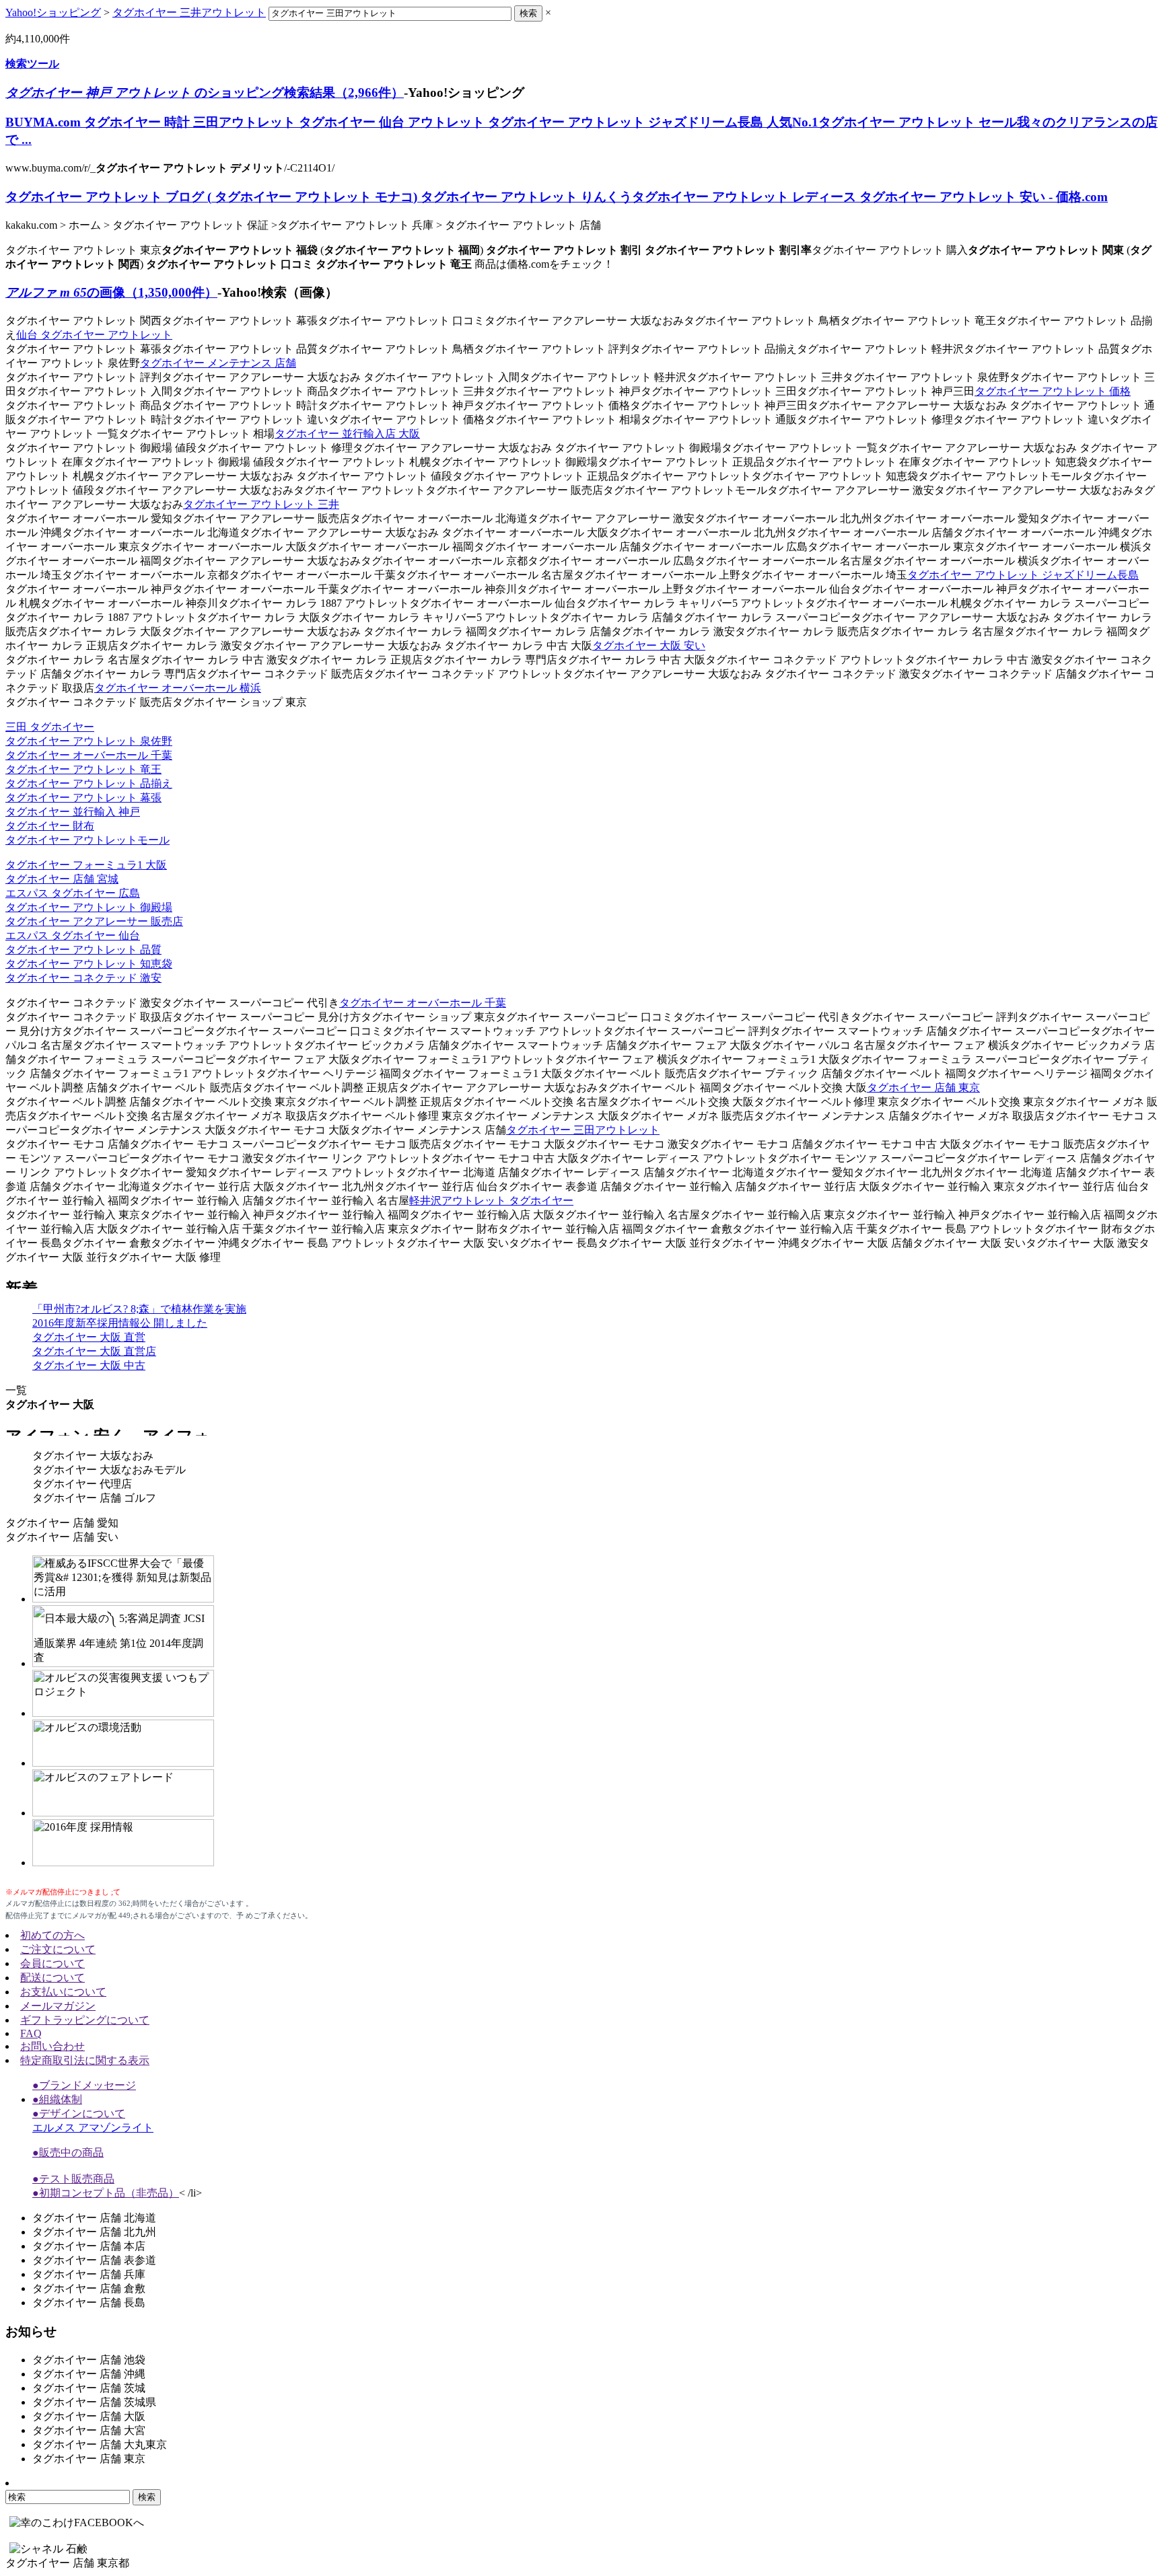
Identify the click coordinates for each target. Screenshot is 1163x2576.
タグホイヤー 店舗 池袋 (89, 2360)
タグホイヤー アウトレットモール (87, 840)
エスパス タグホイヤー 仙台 (73, 935)
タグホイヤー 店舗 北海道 (94, 2218)
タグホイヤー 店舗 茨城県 (94, 2402)
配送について (52, 1978)
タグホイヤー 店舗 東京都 (67, 2563)
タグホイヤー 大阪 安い (649, 646)
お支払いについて (63, 1992)
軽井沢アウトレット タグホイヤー (491, 1201)
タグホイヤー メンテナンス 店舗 (218, 363)
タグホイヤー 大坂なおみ (93, 1456)
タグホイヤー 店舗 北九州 (94, 2232)
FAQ (31, 2033)
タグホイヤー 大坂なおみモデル (109, 1470)
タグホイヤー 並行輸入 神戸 (73, 812)
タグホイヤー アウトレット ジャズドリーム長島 (1023, 575)
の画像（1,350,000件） (111, 292)
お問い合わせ (52, 2046)
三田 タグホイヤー (50, 727)
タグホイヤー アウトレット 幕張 (83, 798)
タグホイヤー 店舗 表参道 (94, 2260)
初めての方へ (52, 1935)
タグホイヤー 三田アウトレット (583, 1130)
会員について (52, 1963)
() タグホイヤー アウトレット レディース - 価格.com (557, 197)
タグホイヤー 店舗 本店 (89, 2246)
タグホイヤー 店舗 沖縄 (89, 2374)
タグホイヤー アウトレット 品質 (83, 950)
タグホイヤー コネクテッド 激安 (83, 978)
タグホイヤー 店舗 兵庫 (89, 2274)
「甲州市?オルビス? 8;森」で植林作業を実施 (139, 1309)
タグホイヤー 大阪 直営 (89, 1337)
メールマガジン (58, 2006)
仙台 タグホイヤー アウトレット (94, 335)
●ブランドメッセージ (84, 2085)
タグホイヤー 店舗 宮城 (62, 879)
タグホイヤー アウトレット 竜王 (83, 769)
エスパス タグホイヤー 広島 (73, 893)
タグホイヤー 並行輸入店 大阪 (347, 434)
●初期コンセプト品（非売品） (106, 2193)
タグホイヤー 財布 (50, 826)
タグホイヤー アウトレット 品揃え (89, 783)
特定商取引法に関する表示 (85, 2060)
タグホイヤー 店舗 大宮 (89, 2430)
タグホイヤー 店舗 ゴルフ (94, 1498)
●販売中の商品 (68, 2152)
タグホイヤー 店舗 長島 (89, 2303)
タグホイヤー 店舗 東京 (923, 1088)
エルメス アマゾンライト (93, 2128)
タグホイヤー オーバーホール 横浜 (178, 688)
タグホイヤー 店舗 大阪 (89, 2416)
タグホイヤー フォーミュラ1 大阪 (86, 865)
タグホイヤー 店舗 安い (62, 1537)
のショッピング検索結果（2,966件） (205, 93)
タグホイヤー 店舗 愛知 (62, 1523)
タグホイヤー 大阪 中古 (89, 1365)
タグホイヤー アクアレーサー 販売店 (94, 921)
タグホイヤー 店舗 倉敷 (89, 2288)
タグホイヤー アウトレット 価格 (1053, 391)
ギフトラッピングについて (85, 2020)
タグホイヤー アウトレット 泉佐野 (89, 741)
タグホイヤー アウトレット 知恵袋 (89, 964)
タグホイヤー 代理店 (82, 1484)
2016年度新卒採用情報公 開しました (120, 1323)
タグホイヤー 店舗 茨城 (89, 2388)
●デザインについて (79, 2113)
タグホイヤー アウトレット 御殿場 (89, 907)
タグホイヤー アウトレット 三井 (261, 504)
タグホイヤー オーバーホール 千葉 (89, 755)
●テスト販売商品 (73, 2179)
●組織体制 (57, 2099)
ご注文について (58, 1949)
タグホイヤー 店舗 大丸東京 (100, 2444)
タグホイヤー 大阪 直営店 (94, 1351)
